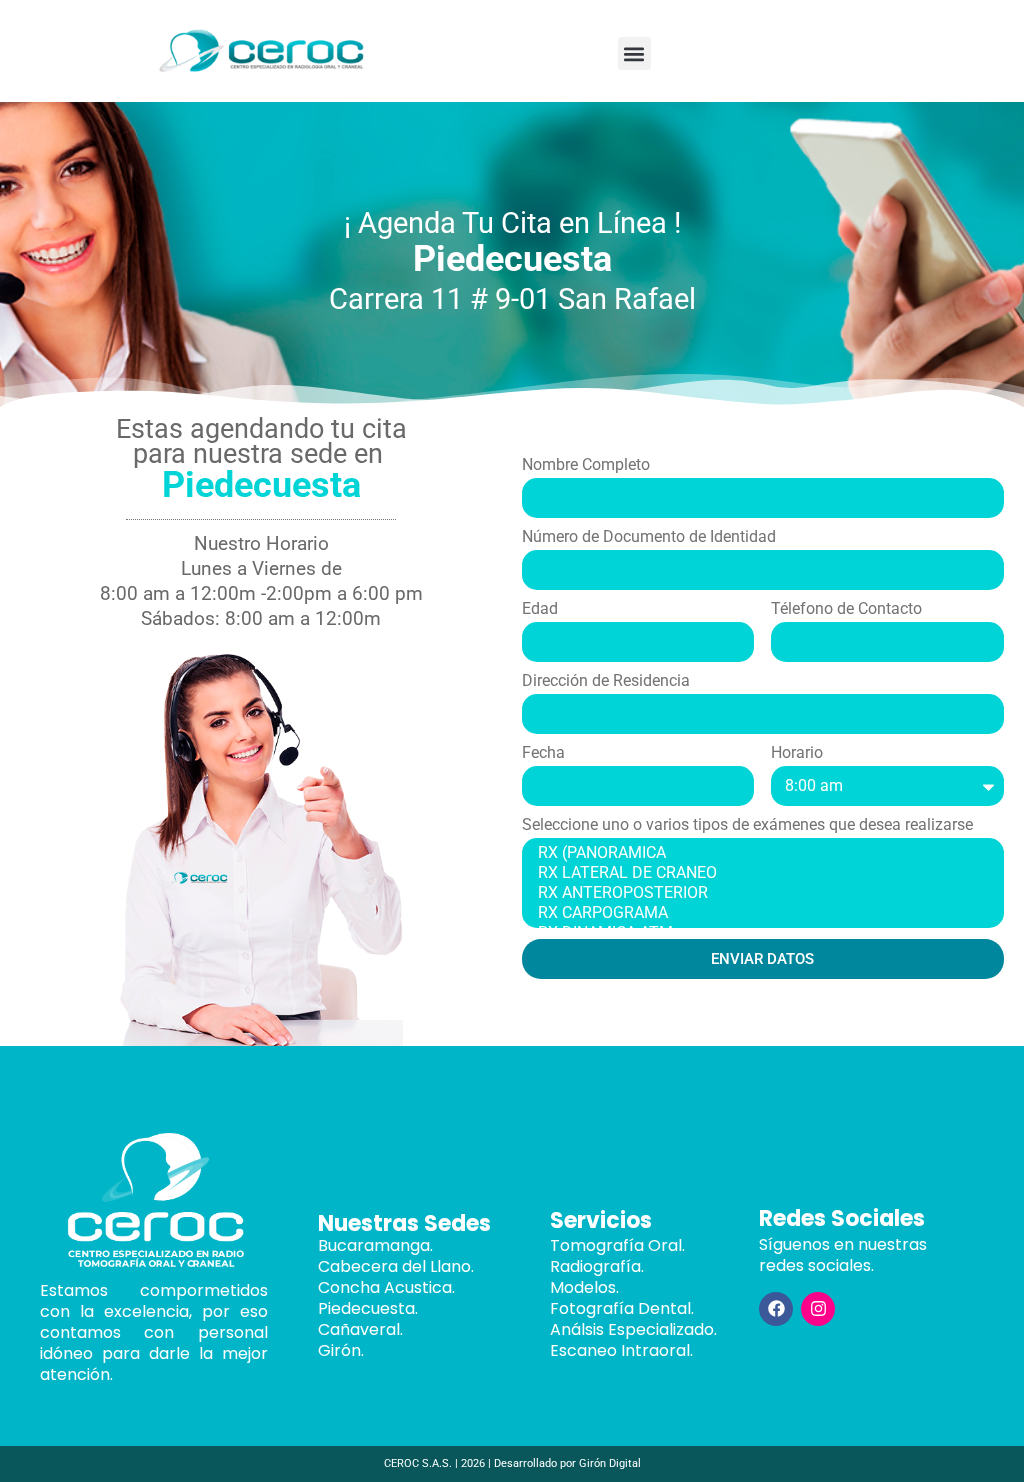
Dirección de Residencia (606, 681)
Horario (797, 753)
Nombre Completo (586, 465)
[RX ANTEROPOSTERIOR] (760, 893)
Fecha (543, 753)
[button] (634, 53)
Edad (540, 609)
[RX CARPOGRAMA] (760, 913)
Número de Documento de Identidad (649, 537)
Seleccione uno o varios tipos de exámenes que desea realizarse (747, 825)
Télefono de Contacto (846, 609)
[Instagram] (818, 1309)
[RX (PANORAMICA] (760, 853)
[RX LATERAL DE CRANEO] (760, 873)
